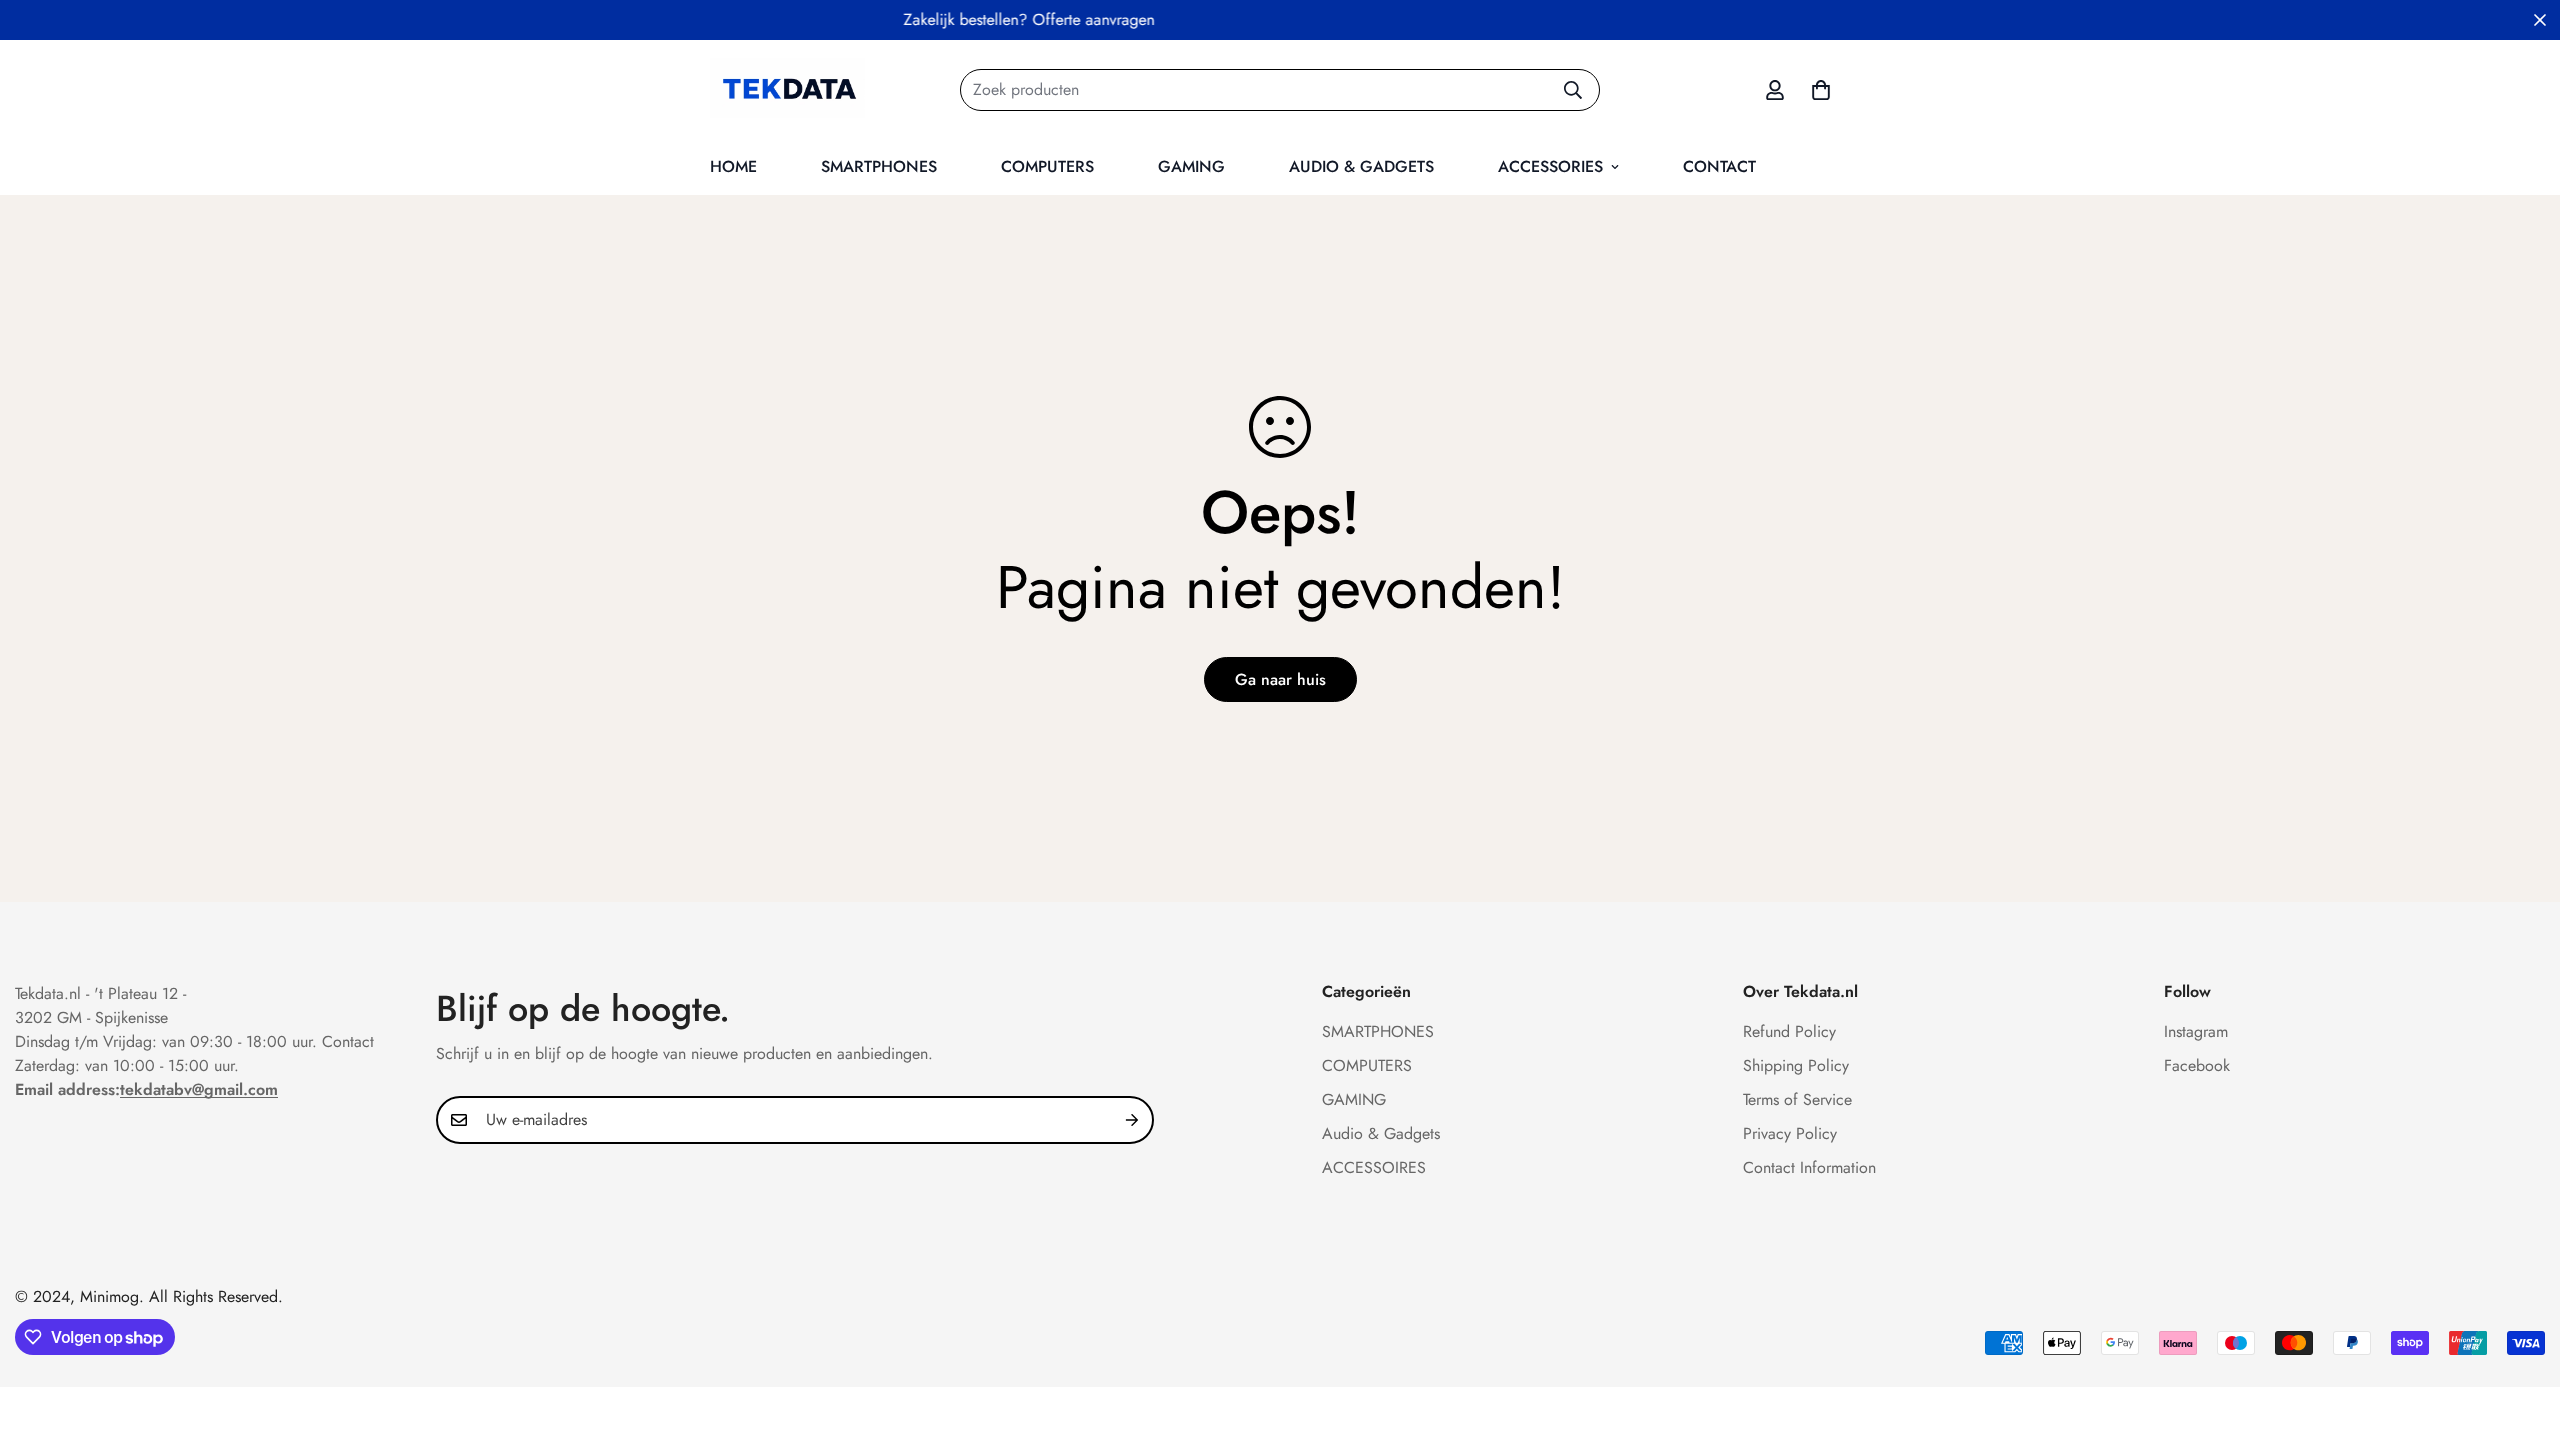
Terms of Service (1797, 1099)
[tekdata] (787, 89)
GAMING (1191, 166)
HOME (733, 166)
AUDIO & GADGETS (1361, 166)
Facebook (2197, 1065)
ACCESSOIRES (1374, 1167)
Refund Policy (1789, 1031)
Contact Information (1809, 1167)
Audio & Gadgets (1381, 1133)
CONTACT (1719, 166)
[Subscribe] (1132, 1120)
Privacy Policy (1790, 1133)
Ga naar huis (1280, 679)
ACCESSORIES (1550, 166)
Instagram (2196, 1031)
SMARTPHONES (879, 166)
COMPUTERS (1047, 166)
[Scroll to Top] (2521, 1331)
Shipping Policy (1796, 1065)
